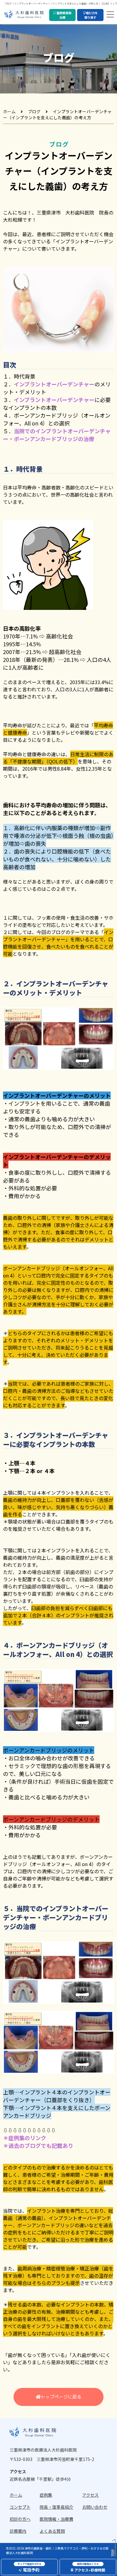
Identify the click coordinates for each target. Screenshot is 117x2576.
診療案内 (18, 2531)
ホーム (9, 111)
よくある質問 (52, 2531)
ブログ (34, 111)
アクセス (90, 2495)
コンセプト (20, 2507)
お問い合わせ (95, 2507)
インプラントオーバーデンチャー (54, 384)
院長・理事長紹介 (56, 2507)
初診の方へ (20, 2519)
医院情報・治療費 (56, 2519)
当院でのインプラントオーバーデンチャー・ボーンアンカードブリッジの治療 (57, 435)
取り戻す (91, 15)
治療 (64, 15)
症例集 (46, 2495)
